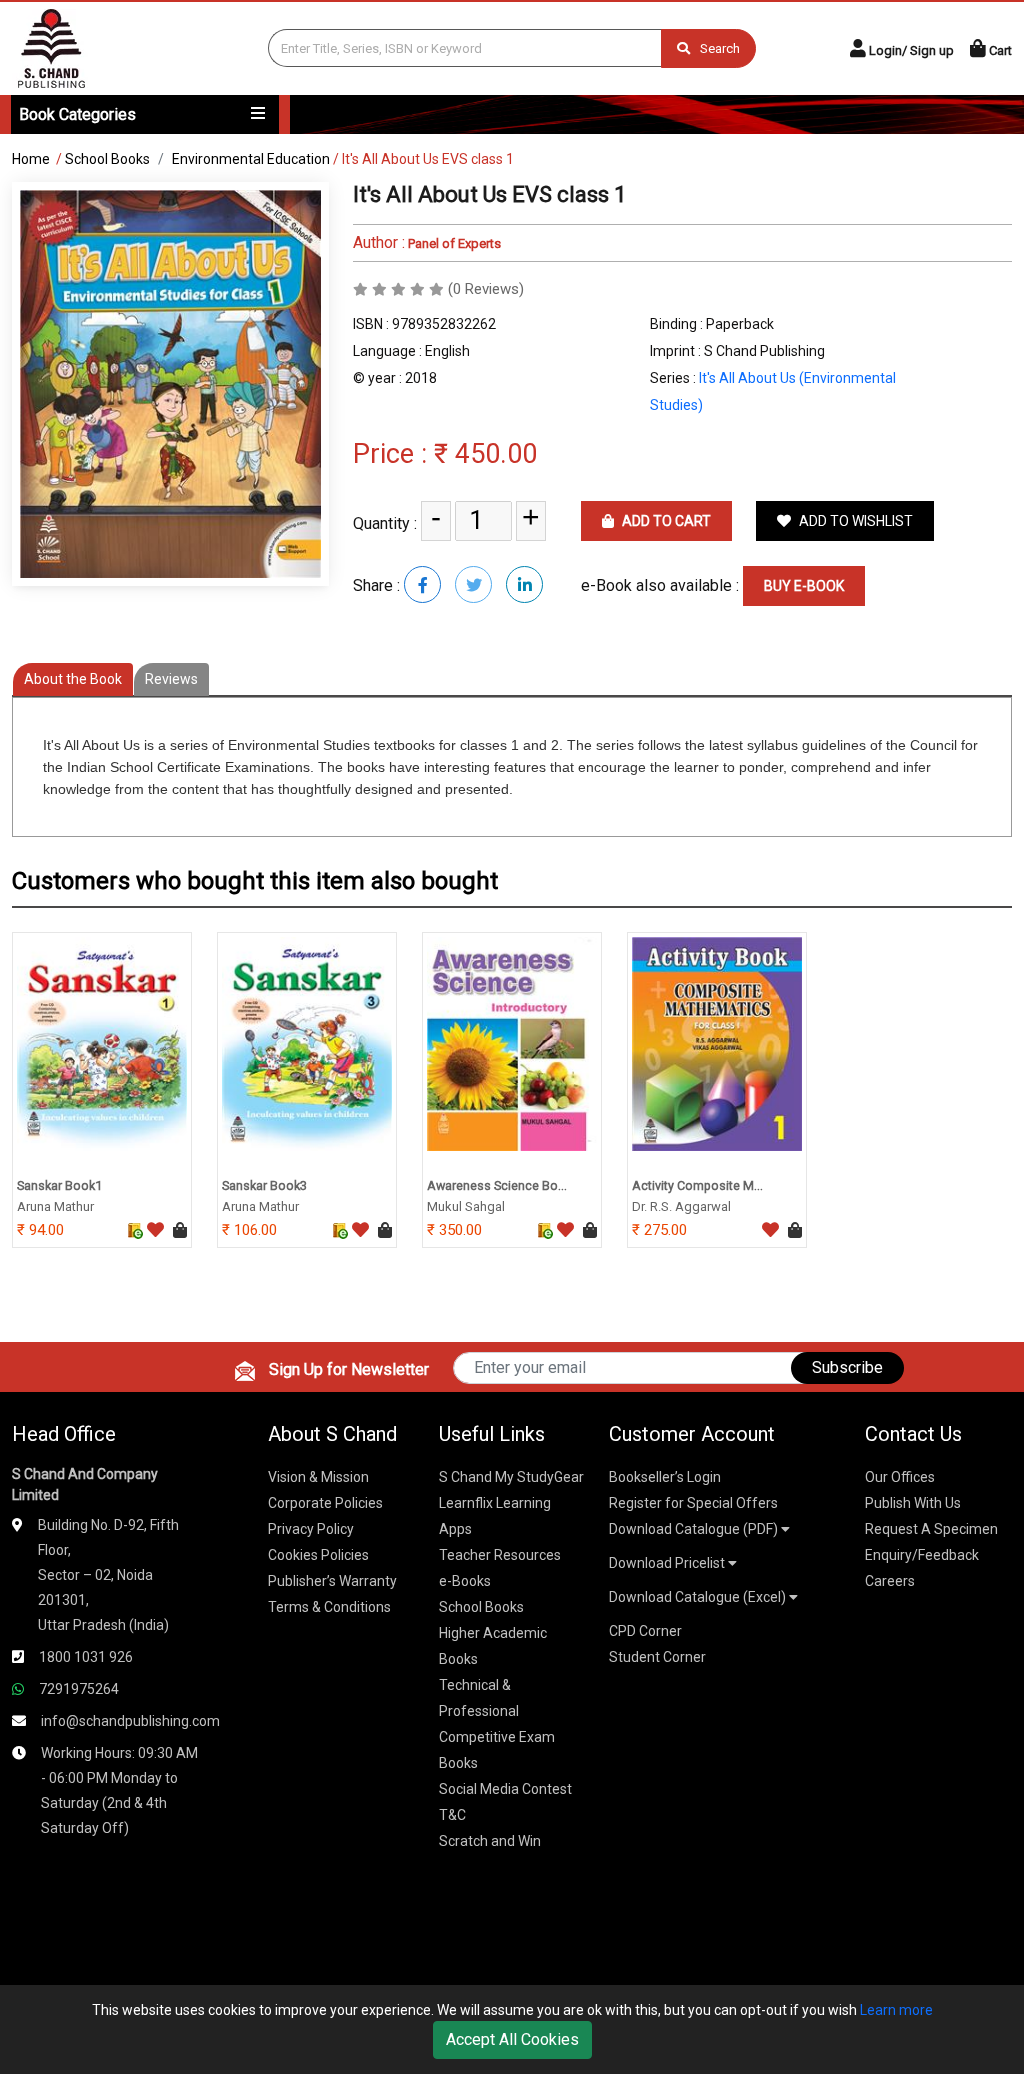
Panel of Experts (453, 243)
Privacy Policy (311, 1529)
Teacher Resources (500, 1555)
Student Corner (657, 1657)
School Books (107, 159)
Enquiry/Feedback (922, 1555)
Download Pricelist (668, 1563)
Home (31, 159)
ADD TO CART (665, 521)
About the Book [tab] (73, 679)
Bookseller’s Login (665, 1477)
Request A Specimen (931, 1529)
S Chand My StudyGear (511, 1477)
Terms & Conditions (329, 1607)
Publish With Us (913, 1503)
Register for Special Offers (693, 1503)
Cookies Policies (318, 1555)
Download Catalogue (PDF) (695, 1529)
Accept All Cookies (512, 2039)
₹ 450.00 (485, 454)
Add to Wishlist (854, 521)
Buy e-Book (804, 586)
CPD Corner (645, 1631)
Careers (890, 1581)
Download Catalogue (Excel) (699, 1597)
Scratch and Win (490, 1841)
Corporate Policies (325, 1503)
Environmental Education (251, 159)
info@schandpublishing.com (130, 1721)
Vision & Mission (318, 1477)
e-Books (465, 1581)
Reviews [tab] (171, 679)
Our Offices (900, 1477)
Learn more (896, 2010)
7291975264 (79, 1689)
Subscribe (847, 1367)
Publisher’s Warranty (332, 1581)
